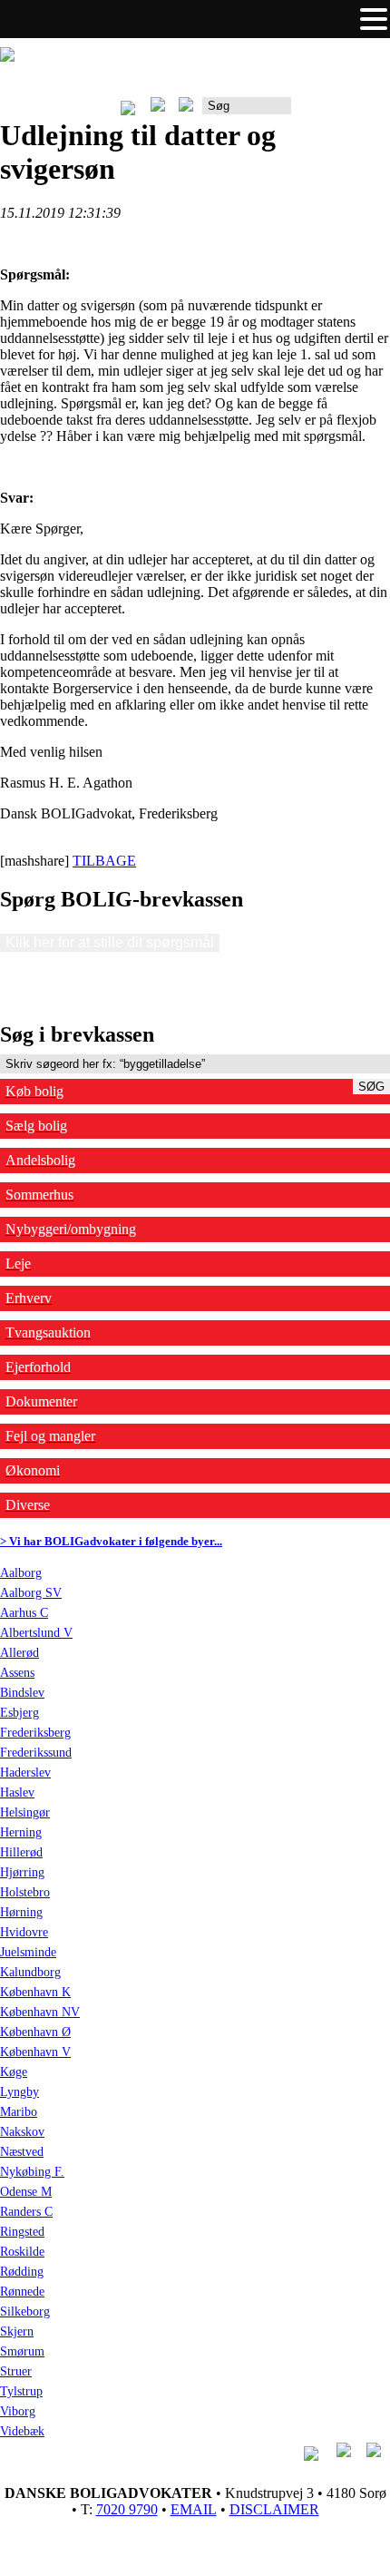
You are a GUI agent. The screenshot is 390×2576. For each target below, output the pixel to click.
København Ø (35, 2032)
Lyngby (19, 2092)
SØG (371, 1087)
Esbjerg (19, 1713)
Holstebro (25, 1892)
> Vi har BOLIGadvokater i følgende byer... (111, 1541)
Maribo (19, 2112)
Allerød (19, 1653)
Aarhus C (24, 1613)
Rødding (22, 2272)
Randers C (26, 2212)
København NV (40, 2012)
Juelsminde (28, 1952)
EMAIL (194, 2509)
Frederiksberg (35, 1733)
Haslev (17, 1792)
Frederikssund (36, 1753)
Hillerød (21, 1852)
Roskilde (22, 2252)
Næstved (22, 2152)
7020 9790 (127, 2509)
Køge (14, 2072)
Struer (16, 2371)
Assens (17, 1673)
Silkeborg (25, 2312)
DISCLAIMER (274, 2509)
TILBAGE (104, 861)
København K (35, 1992)
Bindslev (22, 1693)
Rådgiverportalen (341, 112)
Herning (21, 1832)
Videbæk (22, 2431)
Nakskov (22, 2132)
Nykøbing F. (32, 2172)
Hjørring (22, 1872)
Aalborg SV (31, 1593)
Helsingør (25, 1812)
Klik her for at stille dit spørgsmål (110, 942)
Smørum (22, 2351)
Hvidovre (24, 1932)
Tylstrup (21, 2391)
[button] (374, 19)
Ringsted (22, 2232)
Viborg (18, 2411)
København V (35, 2052)
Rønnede (22, 2292)
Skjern (17, 2331)
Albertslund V (36, 1633)
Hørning (21, 1912)
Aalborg (21, 1573)
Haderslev (25, 1773)
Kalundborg (30, 1972)
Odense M (26, 2192)
